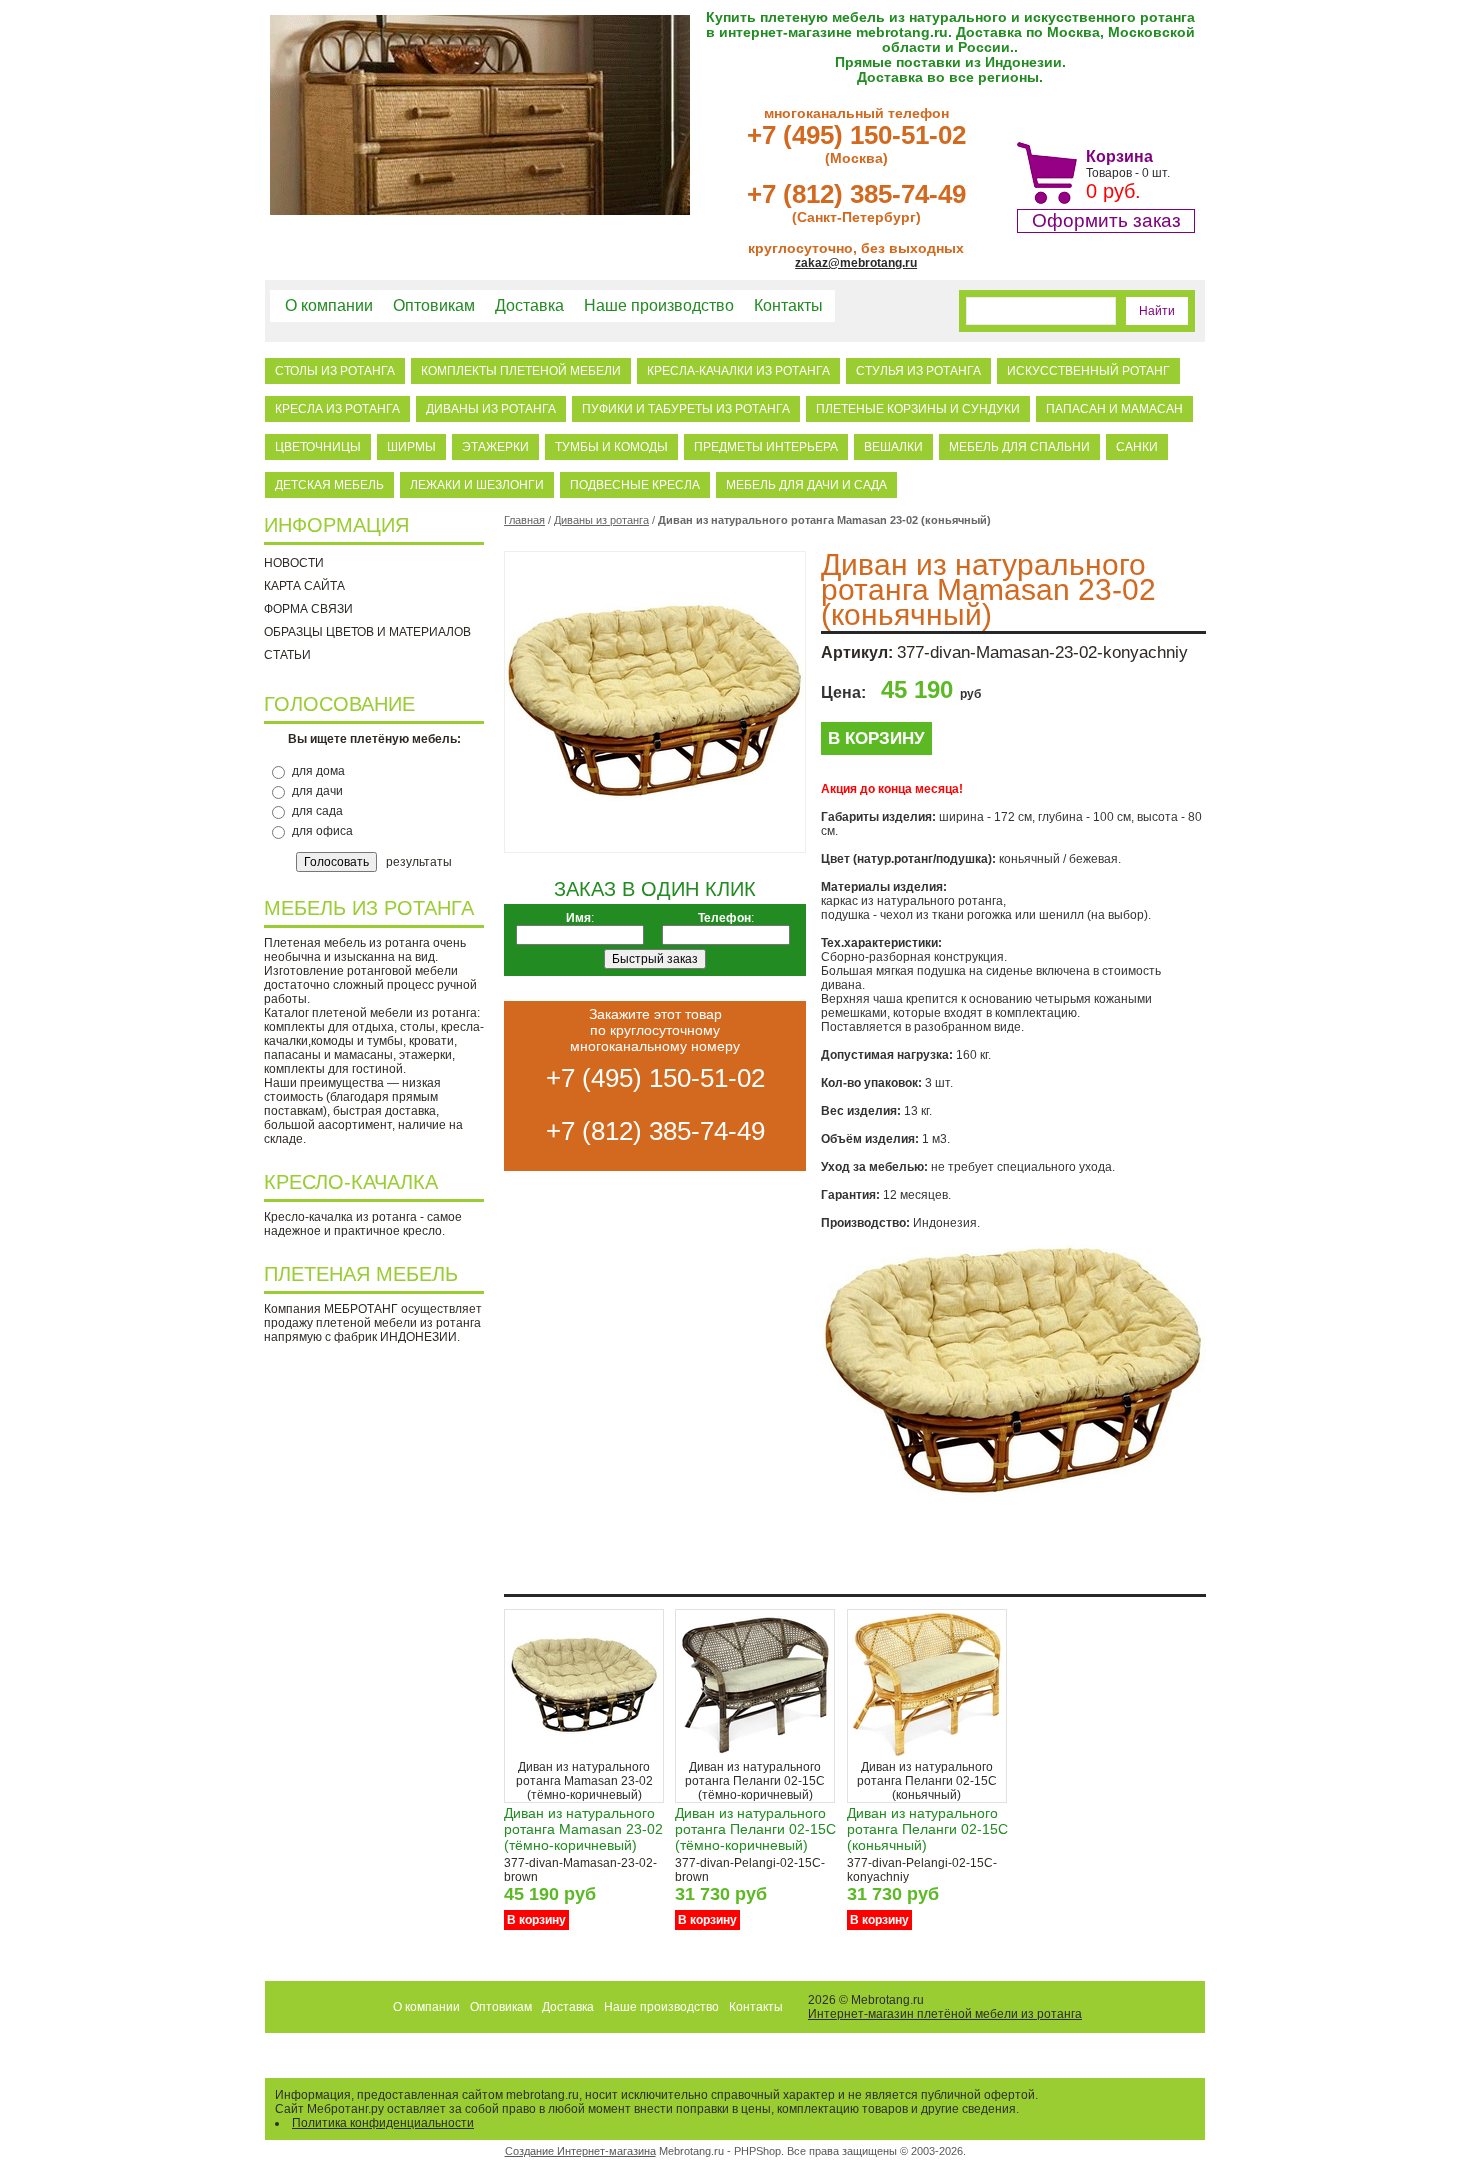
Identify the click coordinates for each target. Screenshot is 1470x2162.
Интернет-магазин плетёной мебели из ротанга (945, 2014)
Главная (524, 520)
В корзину (876, 738)
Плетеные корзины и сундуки (918, 409)
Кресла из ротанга (337, 409)
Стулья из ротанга (918, 371)
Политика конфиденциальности (383, 2123)
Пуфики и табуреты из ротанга (686, 409)
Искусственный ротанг (1088, 371)
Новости (294, 563)
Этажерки (495, 447)
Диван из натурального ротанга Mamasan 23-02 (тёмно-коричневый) (583, 1829)
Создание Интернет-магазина (580, 2151)
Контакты (788, 305)
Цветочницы (318, 447)
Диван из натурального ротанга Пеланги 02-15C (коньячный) (927, 1829)
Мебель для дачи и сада (806, 485)
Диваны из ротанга (491, 409)
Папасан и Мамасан (1114, 409)
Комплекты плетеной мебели (521, 371)
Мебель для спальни (1019, 447)
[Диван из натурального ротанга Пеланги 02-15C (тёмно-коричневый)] (755, 1756)
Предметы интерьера (766, 447)
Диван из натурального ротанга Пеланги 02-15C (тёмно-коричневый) (755, 1829)
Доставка (529, 305)
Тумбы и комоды (611, 447)
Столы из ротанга (335, 371)
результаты (419, 862)
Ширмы (411, 447)
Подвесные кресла (635, 485)
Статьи (287, 655)
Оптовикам (434, 305)
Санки (1137, 447)
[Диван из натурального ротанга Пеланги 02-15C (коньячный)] (927, 1756)
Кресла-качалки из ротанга (738, 371)
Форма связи (308, 609)
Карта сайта (304, 586)
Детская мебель (329, 485)
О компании (329, 305)
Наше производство (659, 305)
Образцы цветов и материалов (367, 632)
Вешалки (893, 447)
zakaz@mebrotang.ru (856, 263)
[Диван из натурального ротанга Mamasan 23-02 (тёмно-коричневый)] (584, 1756)
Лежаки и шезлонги (477, 485)
